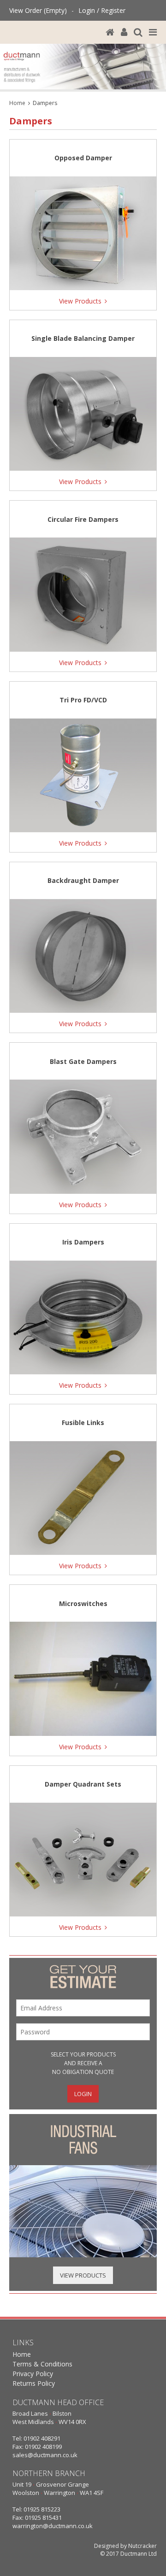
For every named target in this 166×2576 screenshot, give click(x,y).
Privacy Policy (33, 2374)
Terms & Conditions (42, 2364)
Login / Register (102, 10)
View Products (83, 2275)
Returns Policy (34, 2383)
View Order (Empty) (38, 10)
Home (17, 103)
